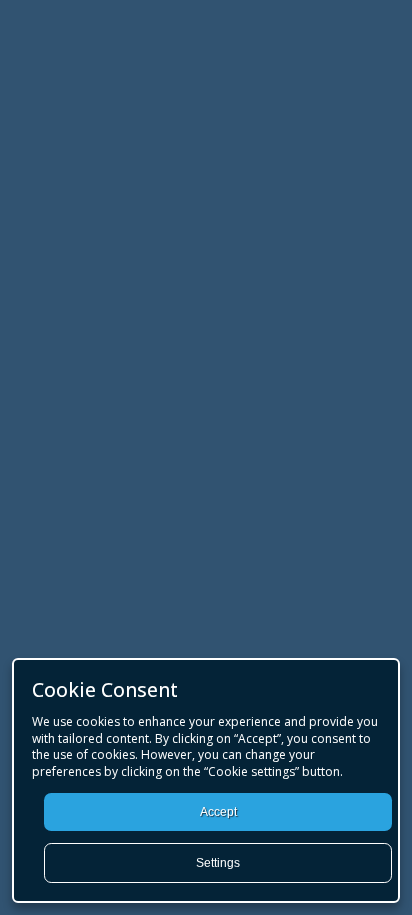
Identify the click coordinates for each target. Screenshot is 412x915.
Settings (218, 863)
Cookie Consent (105, 689)
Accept (218, 812)
